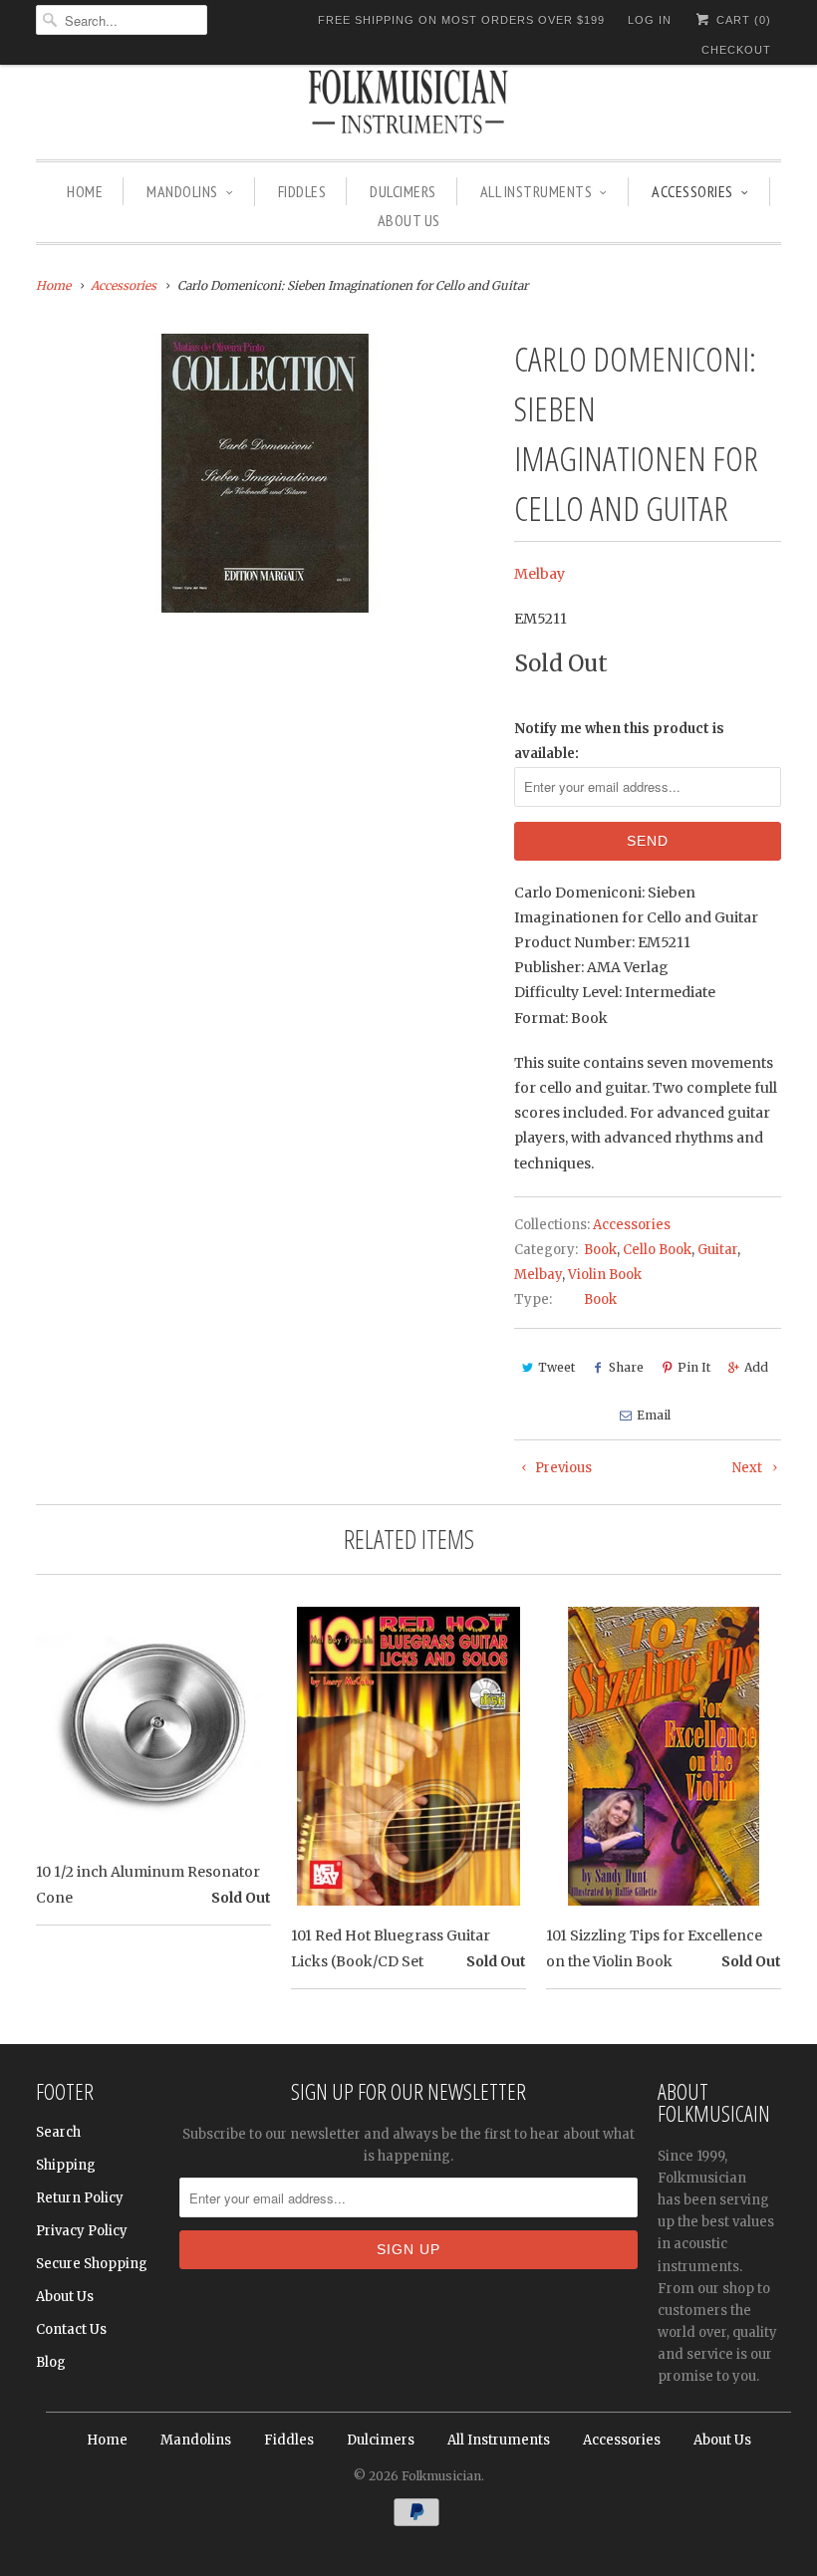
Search (58, 2132)
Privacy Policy (82, 2231)
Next (749, 1468)
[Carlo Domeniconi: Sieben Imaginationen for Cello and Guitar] (265, 473)
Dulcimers (403, 191)
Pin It (694, 1367)
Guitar (717, 1250)
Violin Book (605, 1275)
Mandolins (182, 191)
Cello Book (657, 1250)
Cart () (742, 20)
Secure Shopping (92, 2264)
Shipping (66, 2165)
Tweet (556, 1367)
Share (626, 1367)
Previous (562, 1468)
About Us (409, 220)
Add (756, 1367)
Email (654, 1415)
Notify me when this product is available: (619, 741)
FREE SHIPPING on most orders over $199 (461, 20)
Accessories (692, 191)
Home (85, 191)
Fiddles (302, 191)
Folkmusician (441, 2476)
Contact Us (71, 2329)
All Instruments (537, 191)
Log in (650, 20)
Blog (51, 2362)
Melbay (540, 574)
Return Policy (80, 2198)
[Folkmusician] (408, 105)
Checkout (736, 50)
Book (600, 1250)
